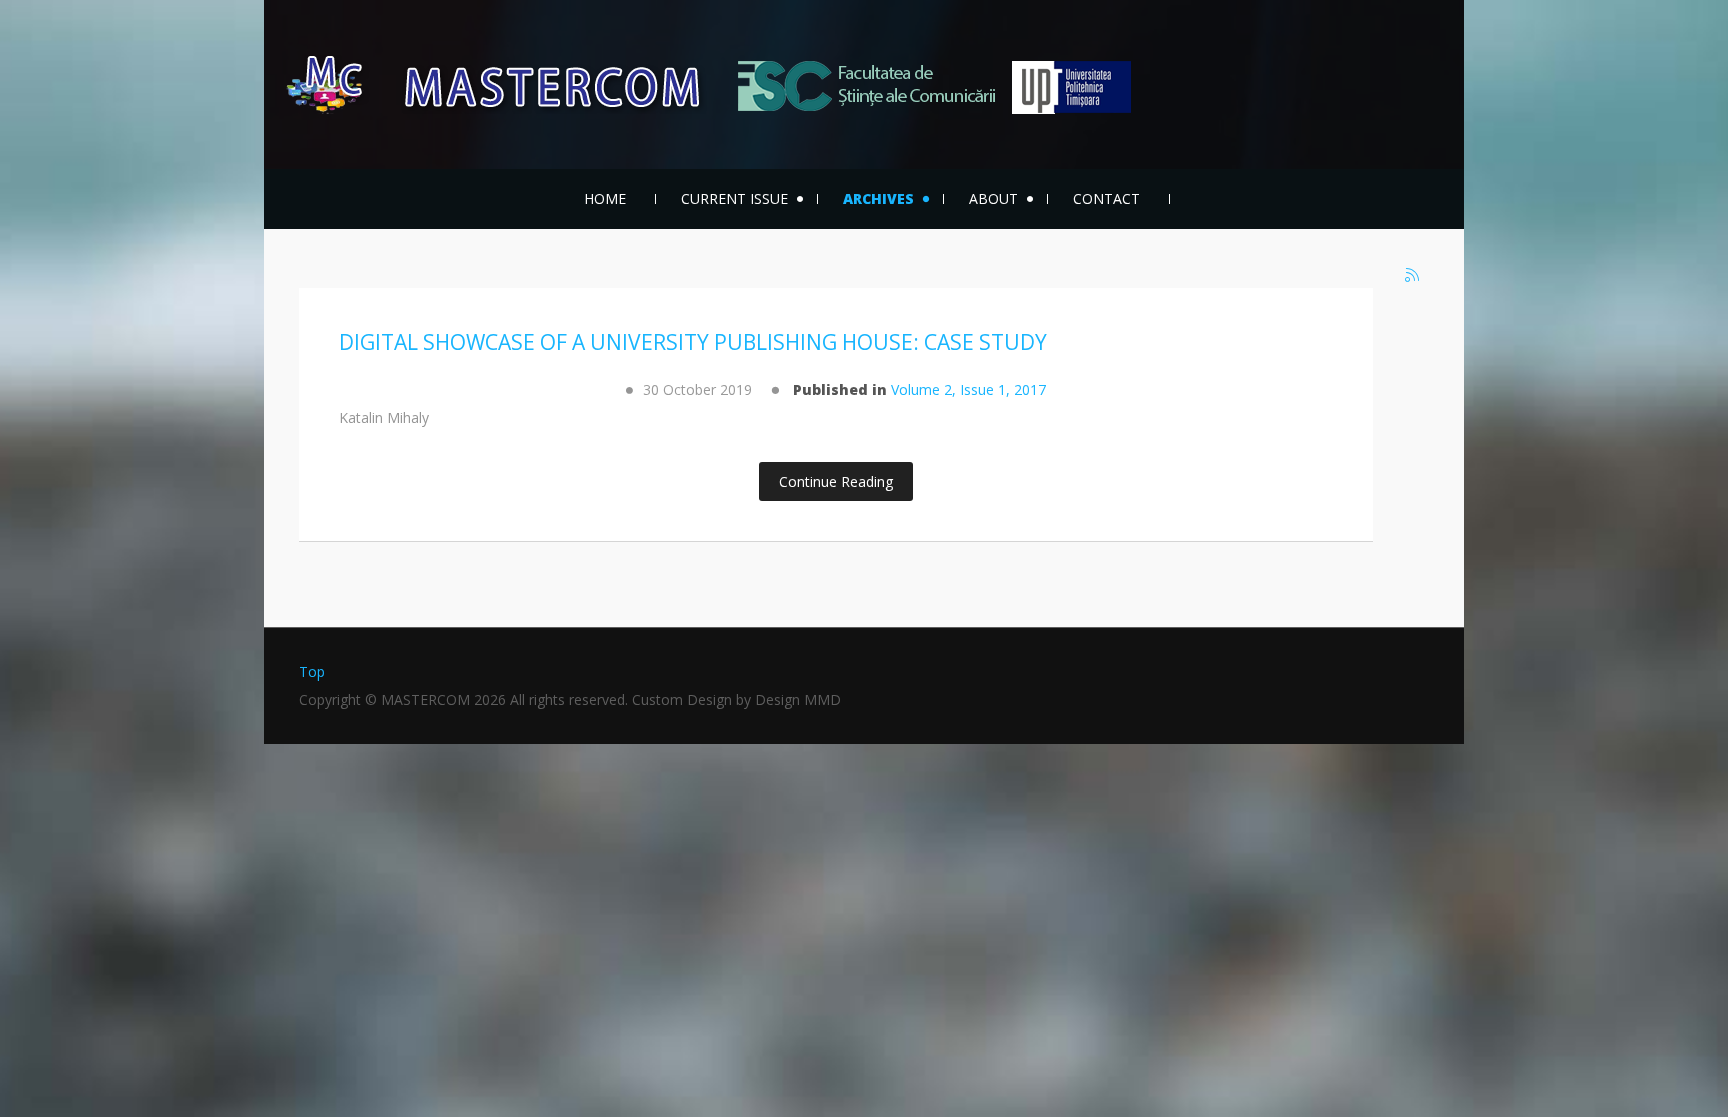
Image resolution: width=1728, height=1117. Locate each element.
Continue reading (836, 481)
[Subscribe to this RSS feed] (1413, 276)
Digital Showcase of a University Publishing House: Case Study (693, 342)
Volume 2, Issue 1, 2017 (968, 389)
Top (312, 671)
